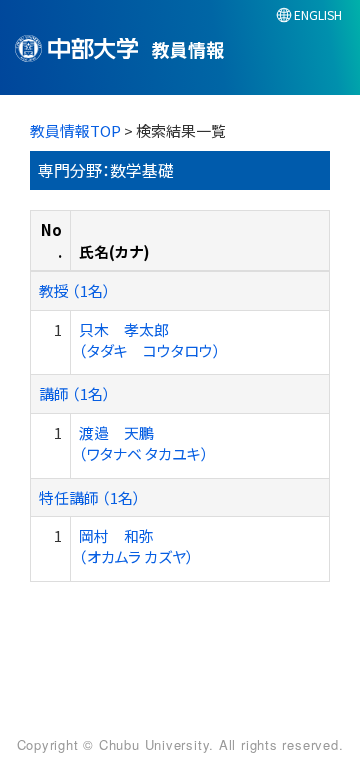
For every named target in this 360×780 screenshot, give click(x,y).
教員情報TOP (75, 130)
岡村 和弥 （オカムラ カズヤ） (136, 546)
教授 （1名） (75, 290)
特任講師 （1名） (90, 497)
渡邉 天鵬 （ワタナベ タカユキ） (144, 443)
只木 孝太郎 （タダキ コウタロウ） (150, 340)
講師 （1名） (75, 393)
